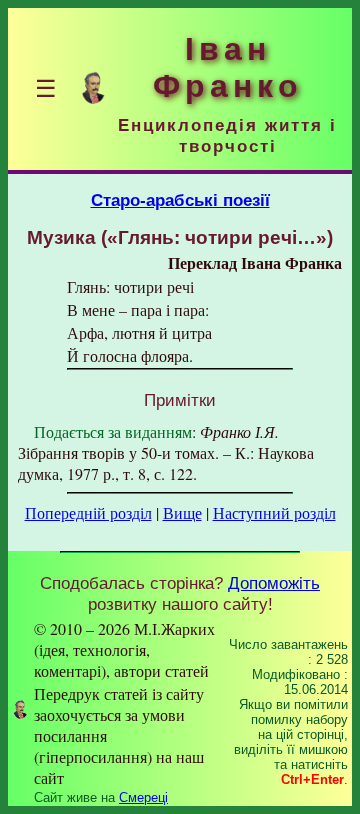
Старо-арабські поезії (180, 200)
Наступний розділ (274, 512)
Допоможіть (274, 583)
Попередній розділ (88, 512)
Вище (182, 512)
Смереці (143, 797)
